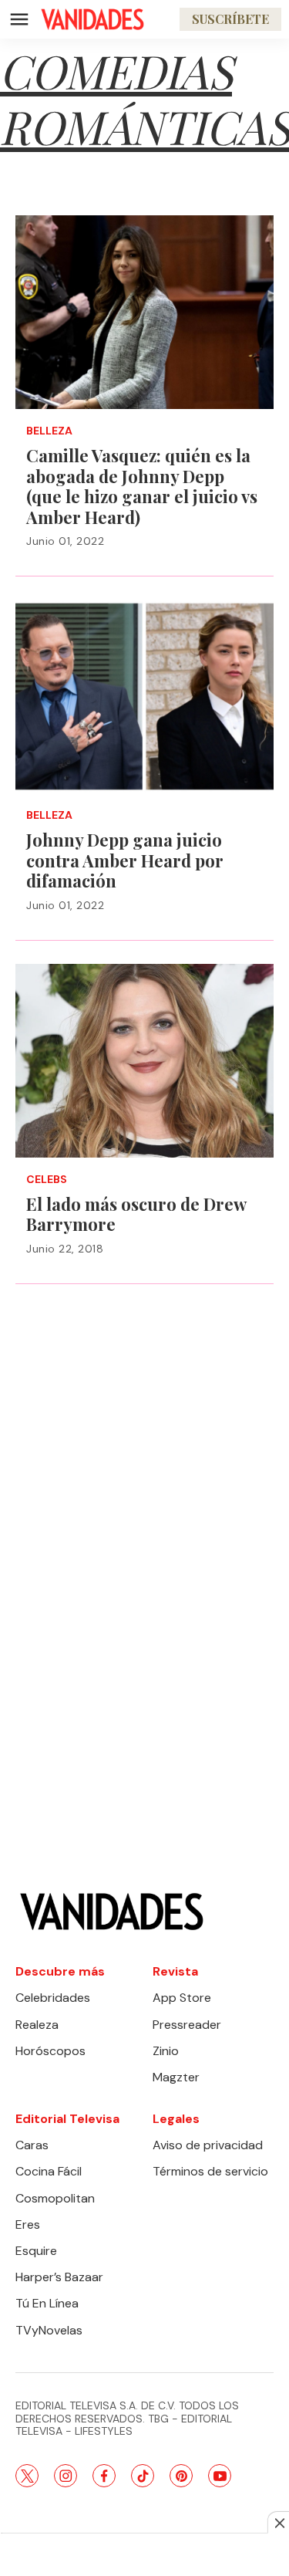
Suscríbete (230, 19)
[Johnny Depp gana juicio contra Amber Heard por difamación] (144, 696)
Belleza (49, 431)
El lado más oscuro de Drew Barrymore (136, 1214)
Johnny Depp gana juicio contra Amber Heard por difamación (125, 860)
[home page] (92, 19)
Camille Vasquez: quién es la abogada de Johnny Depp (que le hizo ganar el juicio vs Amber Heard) (142, 486)
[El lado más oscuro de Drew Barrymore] (144, 1061)
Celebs (47, 1180)
